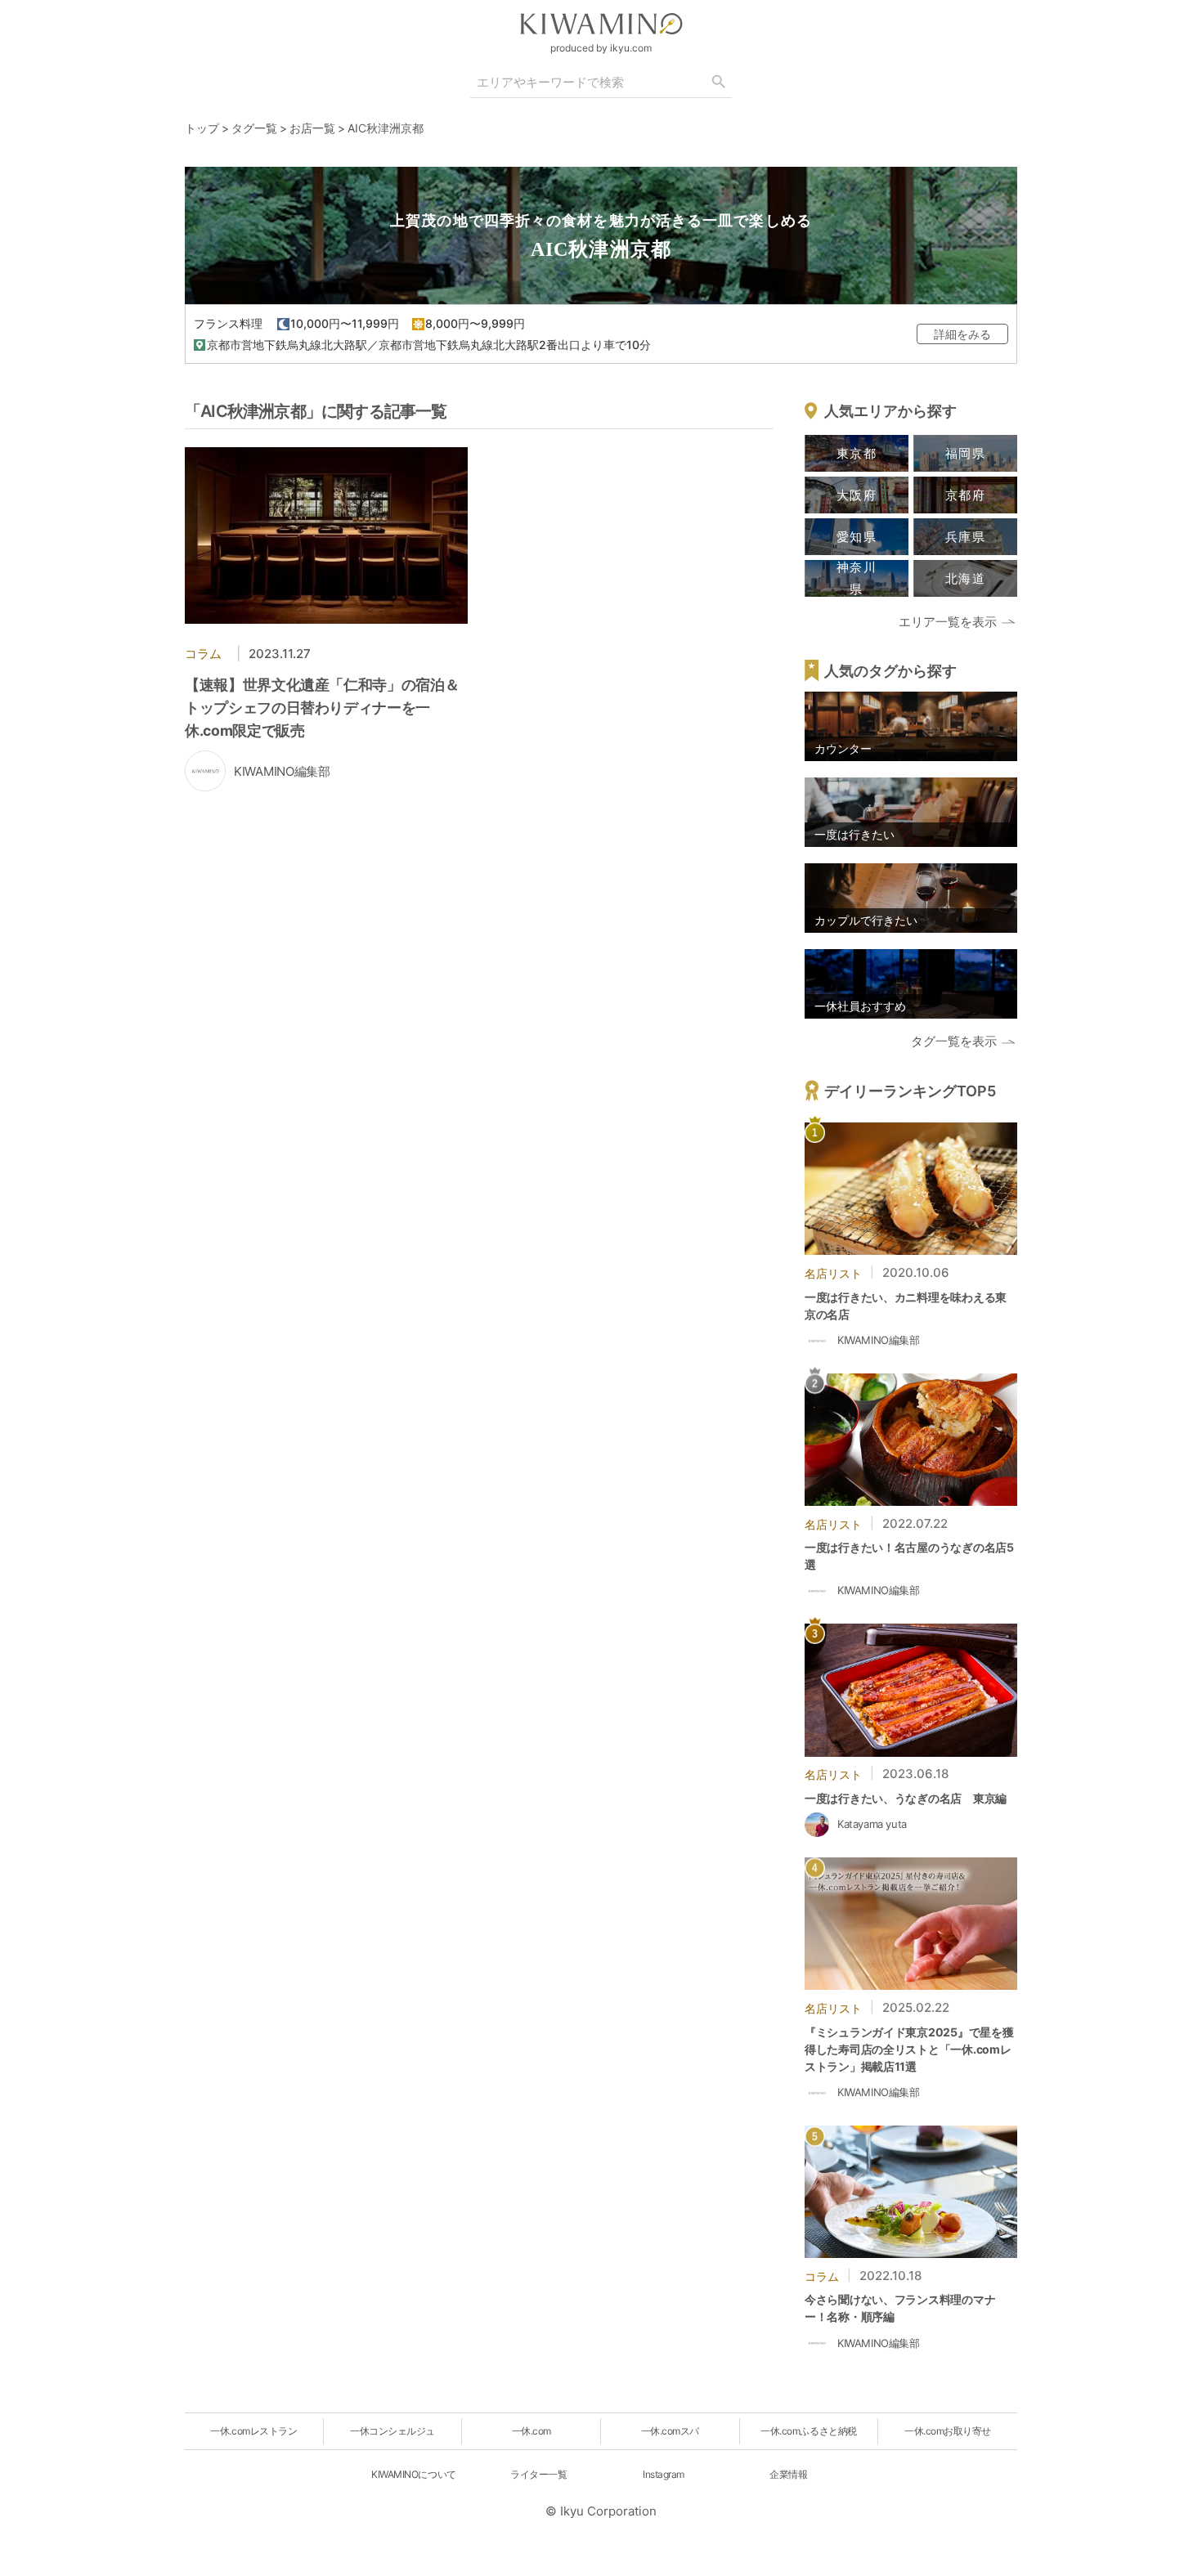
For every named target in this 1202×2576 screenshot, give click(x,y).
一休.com (531, 2431)
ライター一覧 (538, 2474)
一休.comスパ (670, 2431)
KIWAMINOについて (413, 2474)
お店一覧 (312, 128)
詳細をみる (962, 334)
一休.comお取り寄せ (948, 2431)
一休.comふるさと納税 (808, 2431)
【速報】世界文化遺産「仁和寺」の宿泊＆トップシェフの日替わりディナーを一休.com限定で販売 (322, 708)
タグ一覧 (254, 128)
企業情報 (788, 2474)
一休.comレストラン (253, 2431)
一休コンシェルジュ (392, 2431)
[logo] (601, 24)
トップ (202, 128)
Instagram (664, 2474)
